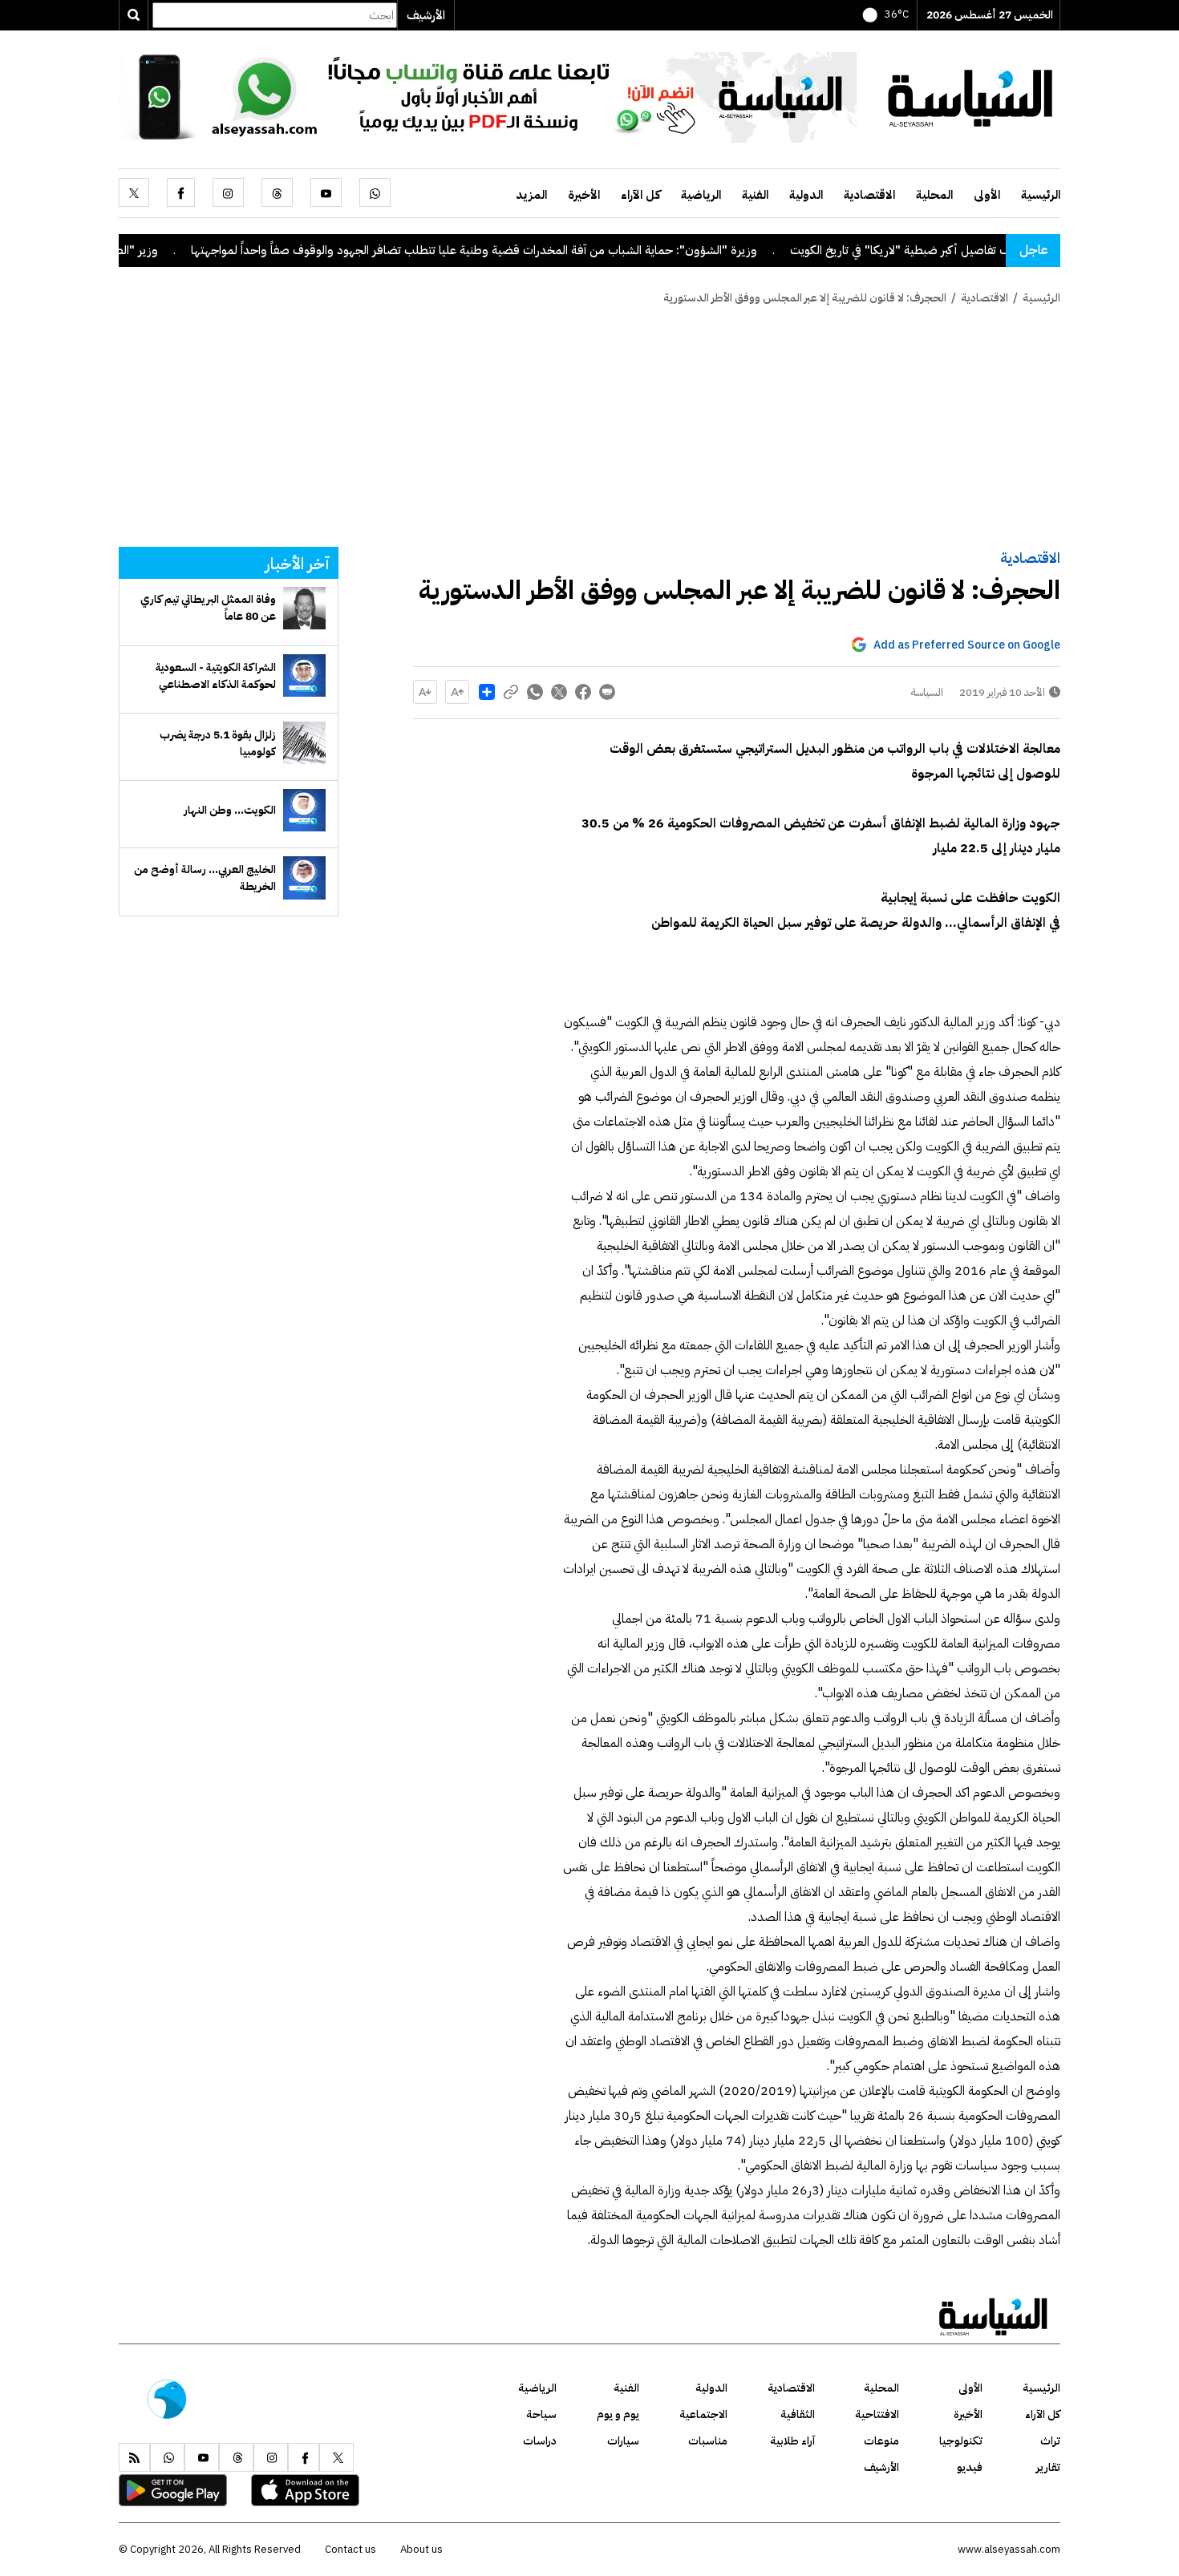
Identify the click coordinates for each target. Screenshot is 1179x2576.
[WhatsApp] (375, 192)
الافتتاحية (877, 2414)
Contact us (350, 2549)
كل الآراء (640, 195)
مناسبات (708, 2441)
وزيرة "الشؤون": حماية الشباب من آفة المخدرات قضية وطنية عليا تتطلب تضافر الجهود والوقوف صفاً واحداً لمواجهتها (540, 250)
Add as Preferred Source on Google (967, 645)
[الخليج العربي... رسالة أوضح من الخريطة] (304, 878)
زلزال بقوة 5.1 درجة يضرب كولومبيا (218, 743)
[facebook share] (583, 692)
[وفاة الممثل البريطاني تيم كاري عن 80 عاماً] (304, 608)
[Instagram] (228, 192)
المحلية (934, 195)
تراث (1050, 2441)
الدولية (806, 195)
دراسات (540, 2441)
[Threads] (277, 192)
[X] (134, 192)
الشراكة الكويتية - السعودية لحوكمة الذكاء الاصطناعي (216, 676)
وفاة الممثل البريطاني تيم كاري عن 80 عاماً (208, 608)
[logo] (970, 96)
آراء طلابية (792, 2441)
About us (421, 2549)
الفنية (755, 195)
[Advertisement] (589, 427)
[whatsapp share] (535, 692)
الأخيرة (584, 195)
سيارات (623, 2441)
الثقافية (798, 2414)
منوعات (881, 2441)
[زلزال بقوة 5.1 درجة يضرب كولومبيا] (304, 743)
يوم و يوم (618, 2414)
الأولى (987, 195)
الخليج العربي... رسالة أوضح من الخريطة (205, 878)
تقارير (1048, 2467)
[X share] (559, 692)
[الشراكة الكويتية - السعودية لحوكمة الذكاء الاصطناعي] (304, 675)
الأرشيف (426, 15)
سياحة (541, 2414)
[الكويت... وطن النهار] (304, 810)
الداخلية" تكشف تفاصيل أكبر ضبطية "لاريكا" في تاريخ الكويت (1000, 250)
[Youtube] (326, 192)
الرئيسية (1041, 195)
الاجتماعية (703, 2414)
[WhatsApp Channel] (488, 96)
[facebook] (181, 192)
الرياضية (701, 195)
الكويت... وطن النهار (230, 810)
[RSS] (134, 2457)
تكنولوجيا (961, 2441)
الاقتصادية (869, 195)
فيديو (970, 2467)
